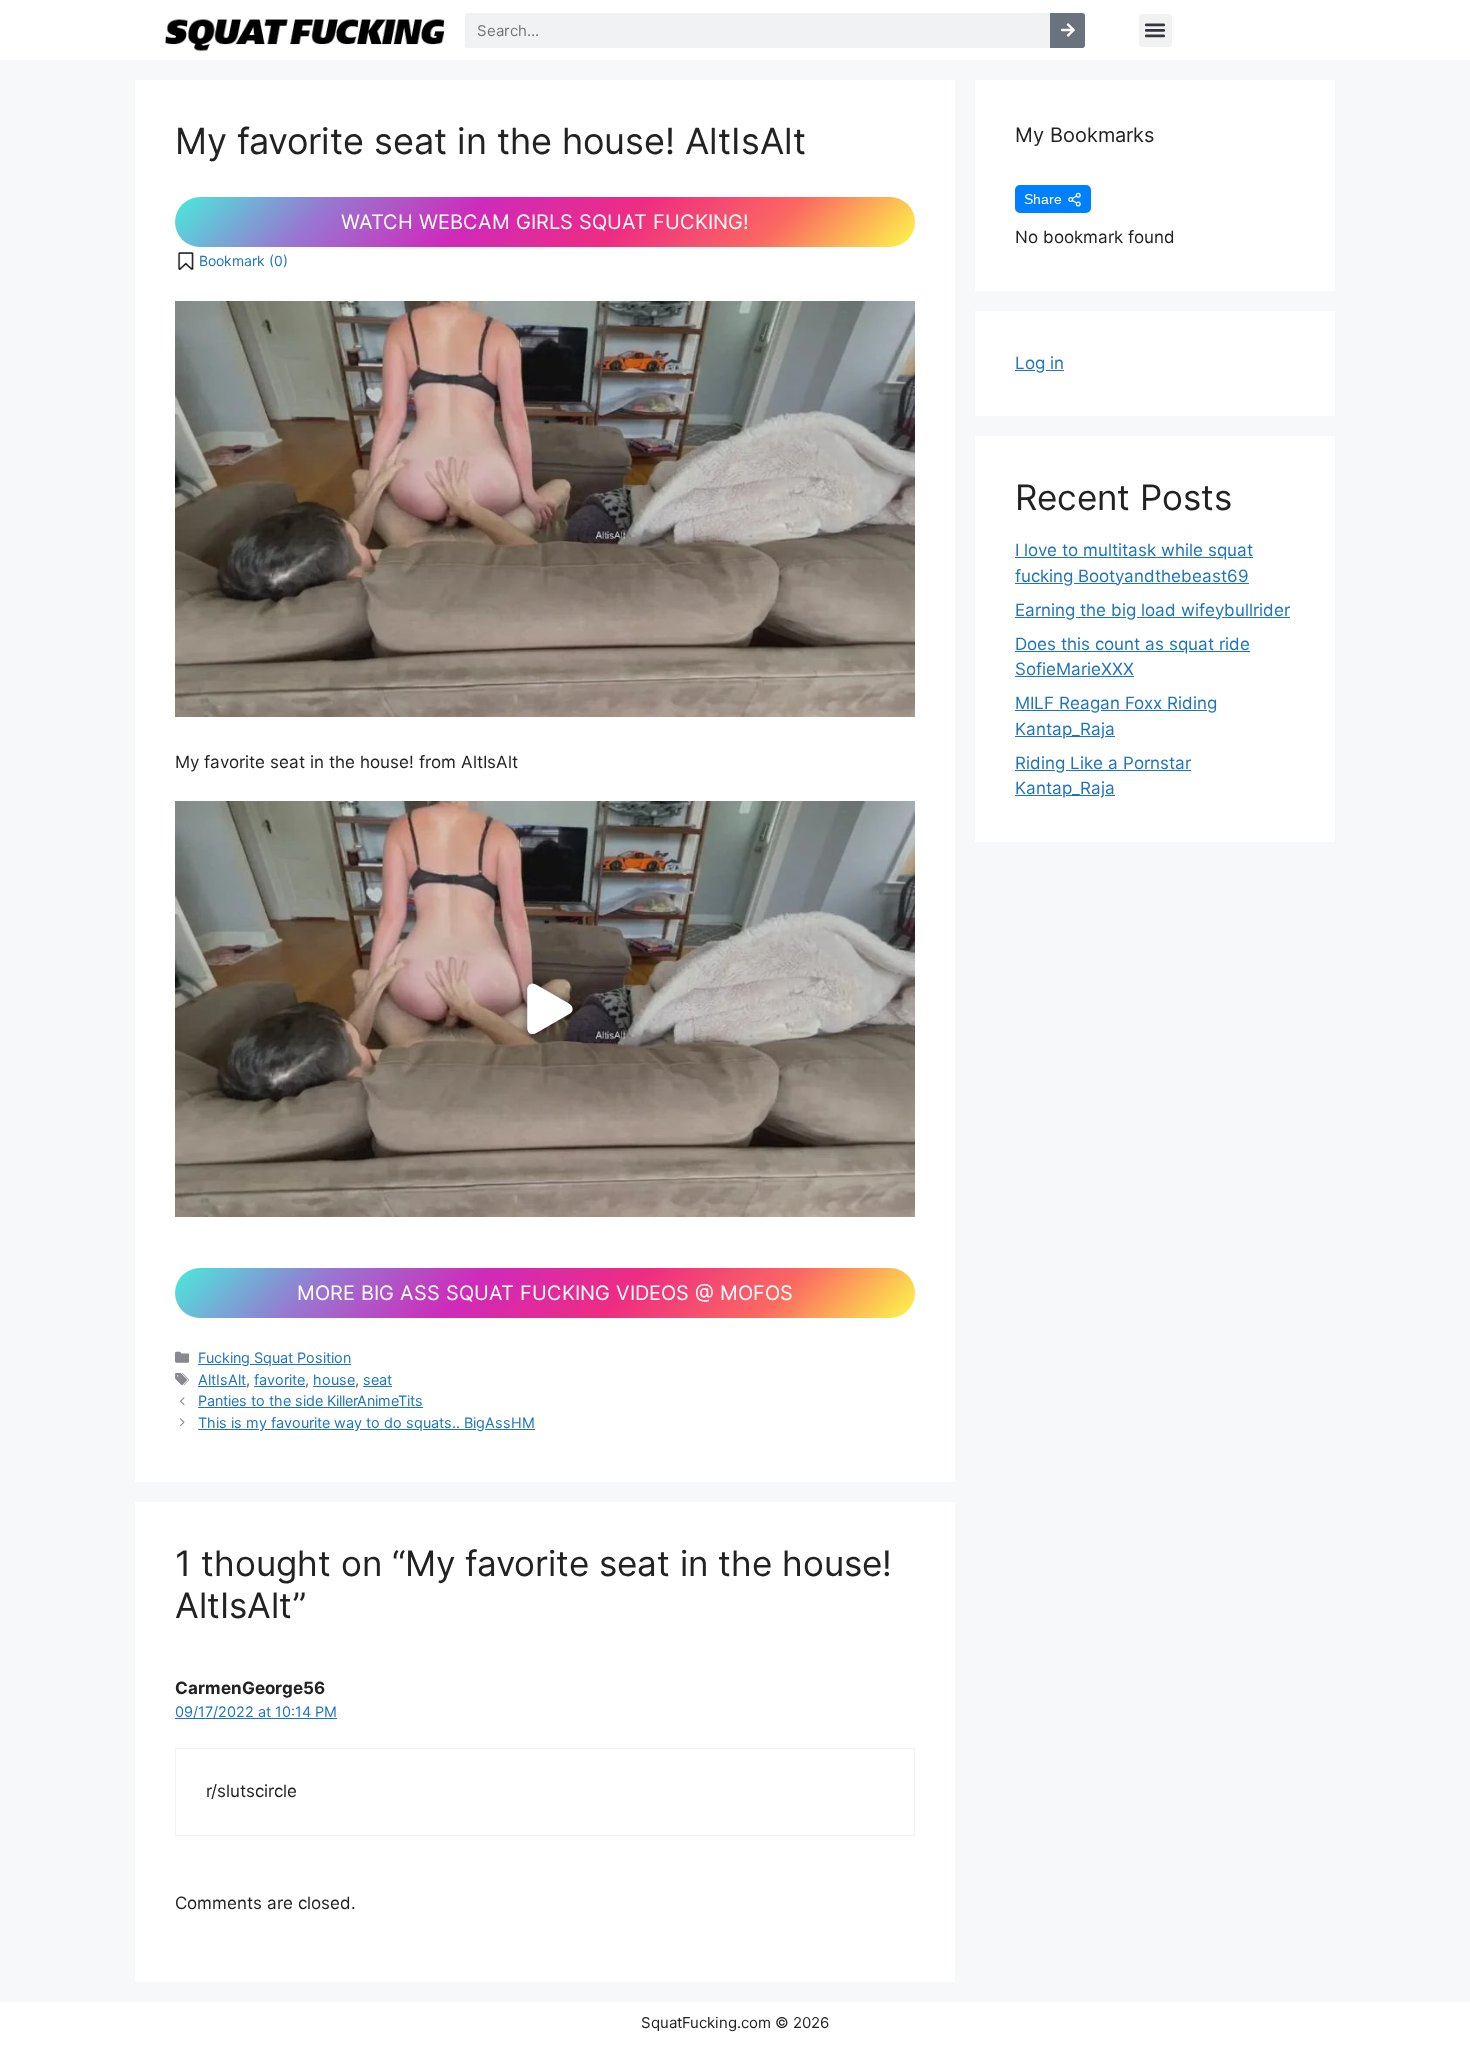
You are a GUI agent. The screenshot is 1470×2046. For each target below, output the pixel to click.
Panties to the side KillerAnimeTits (310, 1400)
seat (377, 1379)
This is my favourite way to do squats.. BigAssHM (366, 1422)
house (334, 1379)
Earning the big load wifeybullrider (1152, 610)
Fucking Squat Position (274, 1357)
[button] (1155, 30)
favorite (279, 1379)
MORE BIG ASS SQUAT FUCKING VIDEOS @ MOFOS (545, 1293)
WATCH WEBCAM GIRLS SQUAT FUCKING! (545, 222)
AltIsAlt (222, 1379)
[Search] (1067, 30)
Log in (1039, 363)
